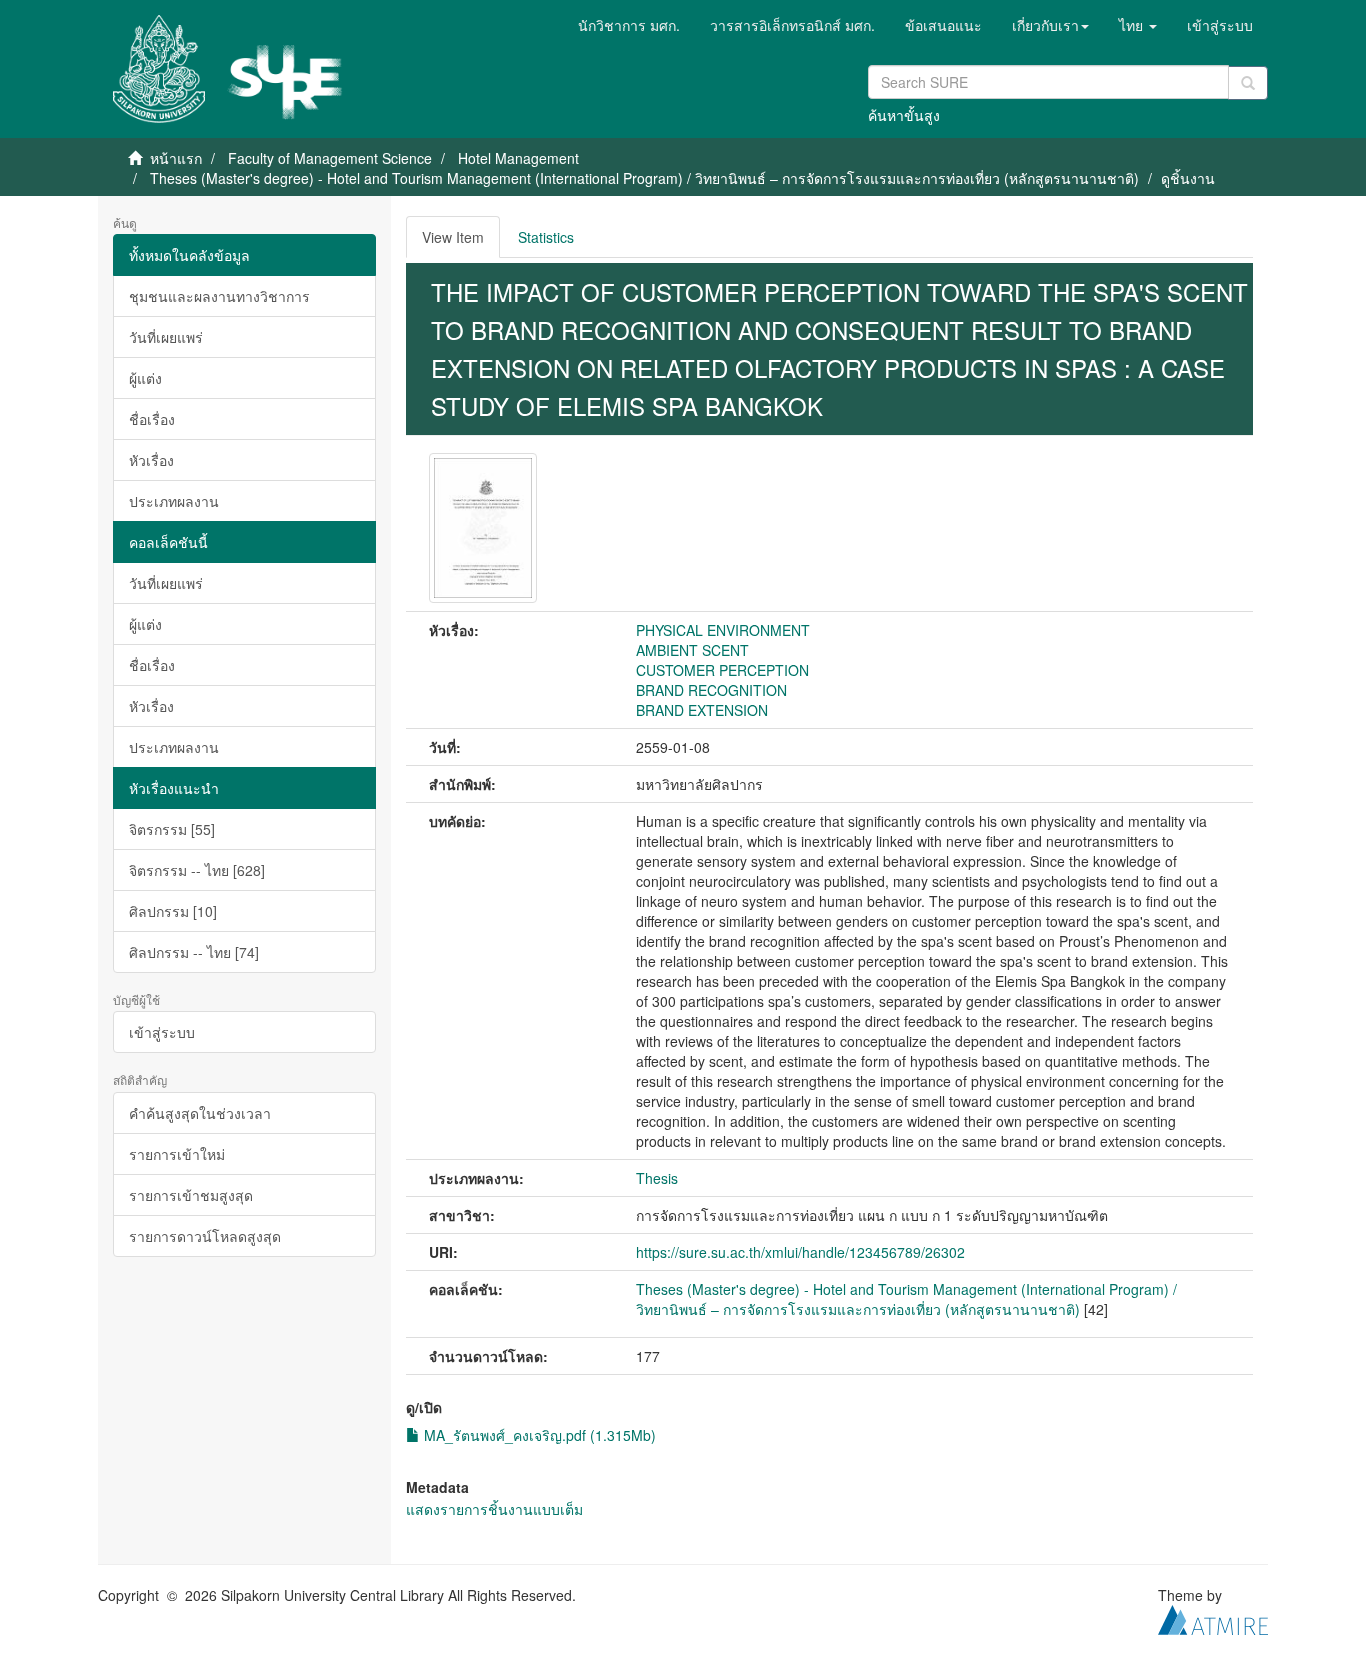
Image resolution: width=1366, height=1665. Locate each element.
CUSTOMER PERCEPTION (722, 670)
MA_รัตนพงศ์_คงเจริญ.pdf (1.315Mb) (538, 1435)
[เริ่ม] (1248, 83)
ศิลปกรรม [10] (173, 911)
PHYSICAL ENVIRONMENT (723, 630)
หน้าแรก (176, 158)
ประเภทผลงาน (174, 501)
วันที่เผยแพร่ (166, 337)
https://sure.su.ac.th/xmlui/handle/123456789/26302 (800, 1252)
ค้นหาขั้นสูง (904, 115)
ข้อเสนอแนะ (943, 25)
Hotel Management (518, 158)
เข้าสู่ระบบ (162, 1032)
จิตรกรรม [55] (172, 829)
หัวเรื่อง (151, 460)
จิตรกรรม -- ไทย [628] (197, 870)
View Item (453, 237)
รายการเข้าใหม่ (177, 1154)
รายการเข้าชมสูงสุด (191, 1195)
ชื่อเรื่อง (152, 419)
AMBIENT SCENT (692, 650)
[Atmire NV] (1213, 1617)
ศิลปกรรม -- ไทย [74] (194, 952)
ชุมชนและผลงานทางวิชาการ (219, 296)
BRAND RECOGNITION (711, 690)
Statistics (546, 237)
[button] (1050, 25)
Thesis (657, 1178)
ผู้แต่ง (145, 378)
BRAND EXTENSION (702, 710)
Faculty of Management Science (330, 158)
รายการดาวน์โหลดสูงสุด (205, 1236)
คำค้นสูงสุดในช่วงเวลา (200, 1113)
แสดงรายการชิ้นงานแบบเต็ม (494, 1509)
